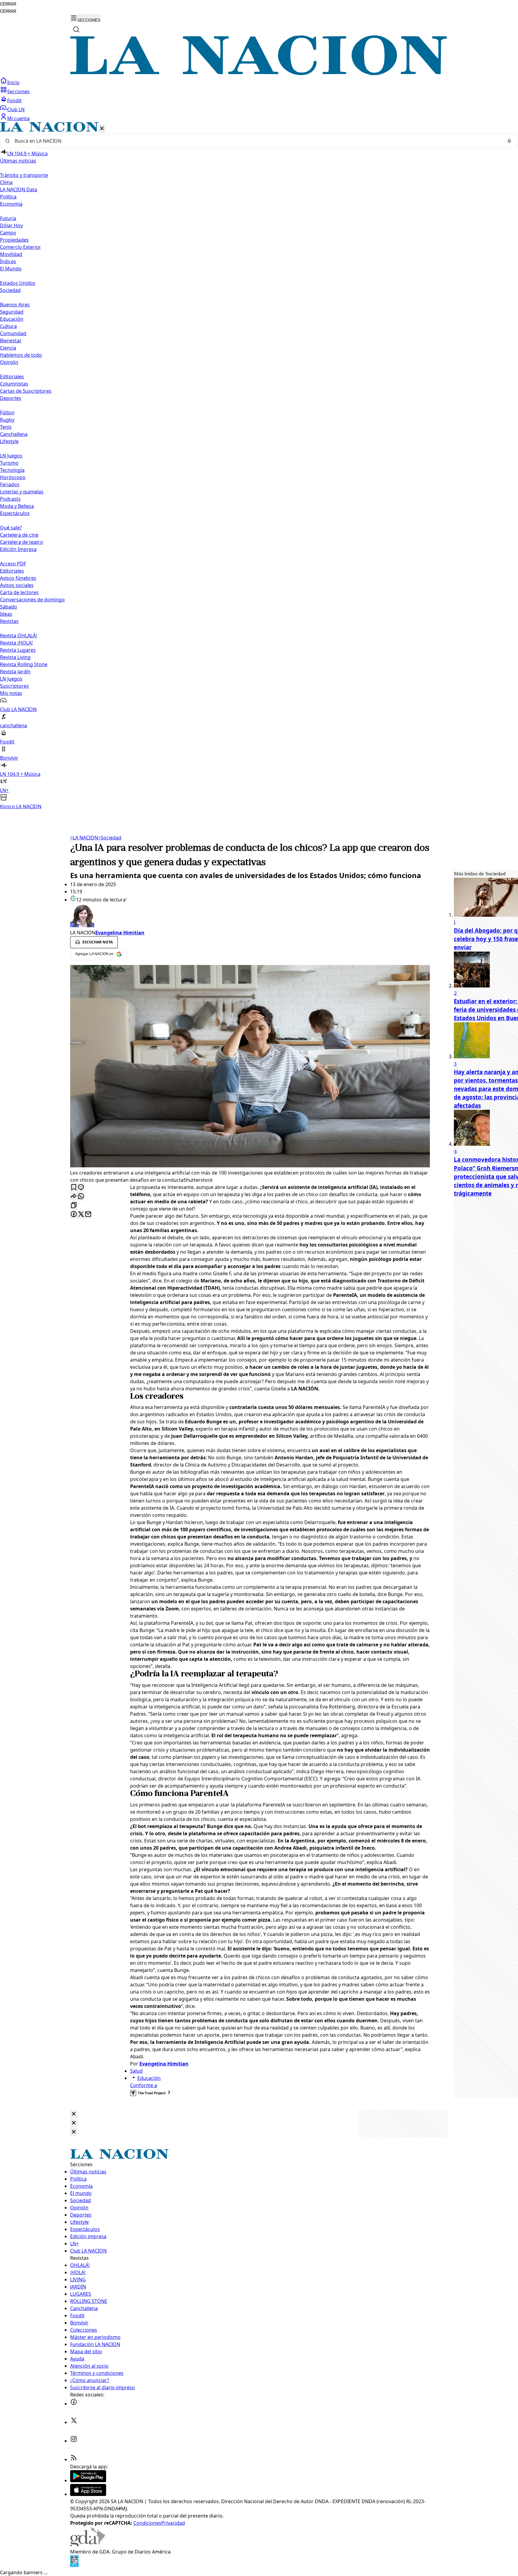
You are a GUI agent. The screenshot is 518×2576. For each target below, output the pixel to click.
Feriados (10, 484)
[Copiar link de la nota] (74, 1206)
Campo (8, 233)
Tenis (6, 427)
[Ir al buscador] (76, 29)
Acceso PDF (13, 564)
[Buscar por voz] (509, 141)
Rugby (7, 420)
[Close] (74, 2114)
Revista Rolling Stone (24, 664)
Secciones (18, 91)
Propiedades (14, 240)
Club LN (16, 109)
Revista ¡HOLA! (16, 643)
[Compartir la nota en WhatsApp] (81, 1197)
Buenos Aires (15, 305)
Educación (12, 319)
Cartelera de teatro (22, 542)
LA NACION (84, 838)
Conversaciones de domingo (32, 600)
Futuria (8, 218)
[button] (259, 466)
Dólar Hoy (11, 225)
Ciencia (8, 348)
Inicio (13, 82)
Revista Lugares (18, 650)
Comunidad (13, 333)
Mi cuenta (18, 118)
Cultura (8, 326)
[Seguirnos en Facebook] (74, 2404)
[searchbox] (257, 141)
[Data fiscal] (74, 2565)
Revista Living (15, 657)
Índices (8, 261)
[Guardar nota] (74, 1188)
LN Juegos (11, 456)
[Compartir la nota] (74, 1197)
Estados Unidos (18, 283)
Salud (136, 2071)
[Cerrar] (102, 129)
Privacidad (173, 2523)
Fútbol (7, 412)
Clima (6, 182)
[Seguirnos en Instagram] (74, 2441)
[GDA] (88, 2545)
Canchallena (14, 434)
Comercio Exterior (21, 247)
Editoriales (12, 377)
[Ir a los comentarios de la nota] (81, 1188)
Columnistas (14, 384)
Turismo (9, 463)
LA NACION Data (19, 189)
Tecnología (12, 470)
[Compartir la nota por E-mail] (88, 1215)
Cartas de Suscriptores (26, 391)
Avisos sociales (17, 585)
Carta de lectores (19, 592)
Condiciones (147, 2523)
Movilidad (11, 254)
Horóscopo (13, 477)
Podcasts (10, 499)
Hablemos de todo (21, 355)
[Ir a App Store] (88, 2494)
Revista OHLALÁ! (18, 636)
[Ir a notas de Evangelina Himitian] (250, 916)
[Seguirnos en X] (74, 2422)
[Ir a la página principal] (259, 73)
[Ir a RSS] (74, 2459)
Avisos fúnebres (18, 578)
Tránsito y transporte (24, 175)
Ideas (6, 614)
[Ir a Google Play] (88, 2480)
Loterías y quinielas (22, 492)
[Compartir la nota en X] (81, 1215)
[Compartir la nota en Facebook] (74, 1215)
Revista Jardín (15, 672)
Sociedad (110, 838)
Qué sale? (11, 528)
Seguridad (12, 312)
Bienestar (11, 341)
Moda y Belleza (17, 506)
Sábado (9, 607)
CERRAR (8, 4)
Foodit (14, 100)
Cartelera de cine (19, 535)
